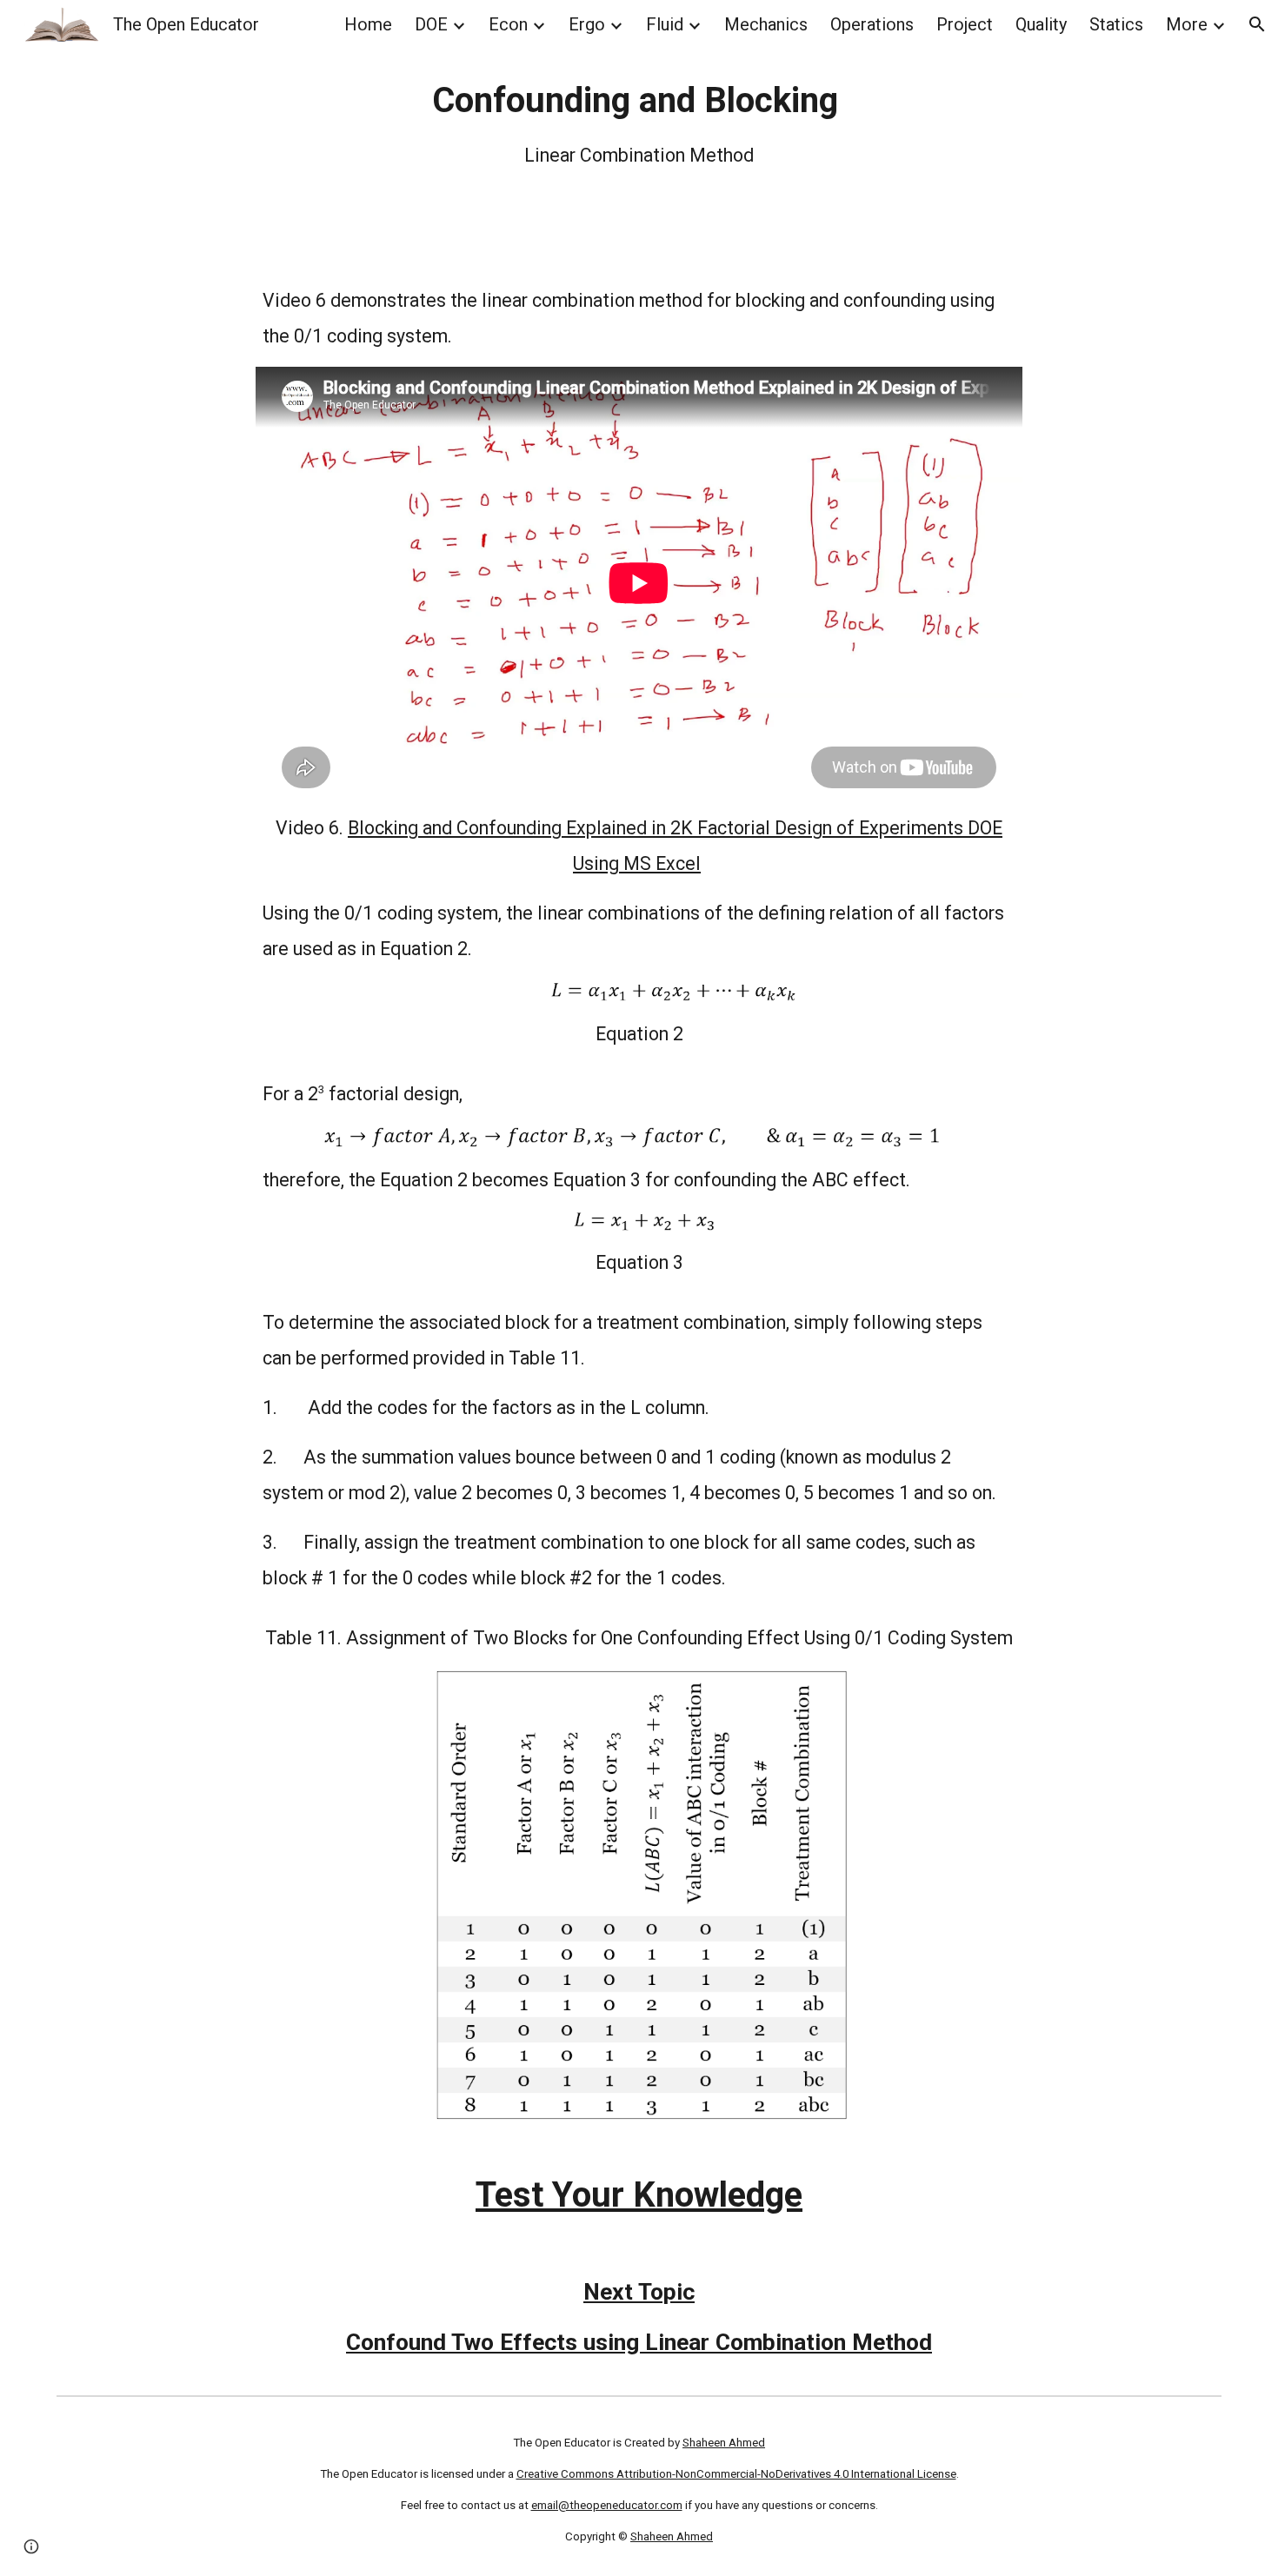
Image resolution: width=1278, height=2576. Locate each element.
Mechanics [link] (766, 24)
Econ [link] (508, 24)
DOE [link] (431, 24)
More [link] (1187, 24)
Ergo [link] (587, 24)
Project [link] (965, 24)
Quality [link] (1041, 24)
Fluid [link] (665, 24)
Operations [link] (872, 24)
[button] (1257, 24)
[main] (639, 125)
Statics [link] (1116, 24)
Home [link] (368, 24)
